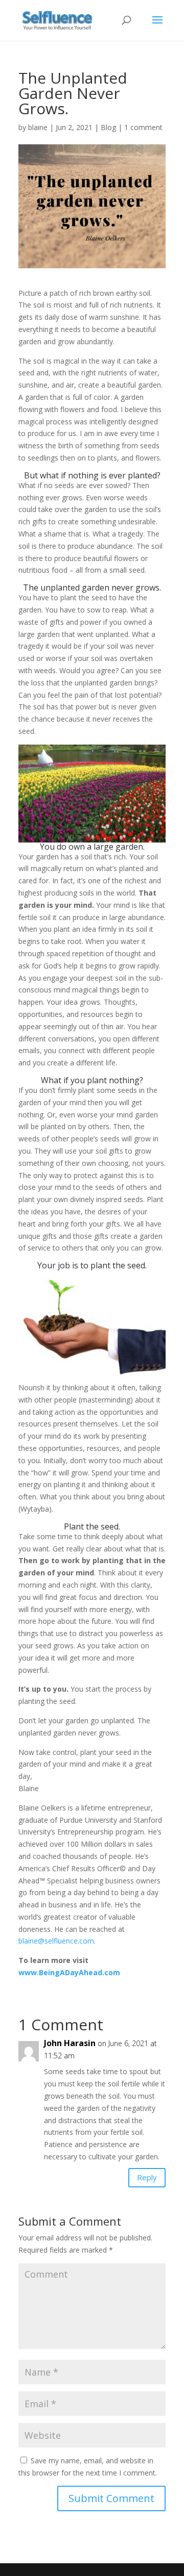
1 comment (143, 127)
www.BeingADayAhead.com (69, 1972)
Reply (147, 2177)
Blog (108, 127)
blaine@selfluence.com (56, 1941)
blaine (38, 127)
